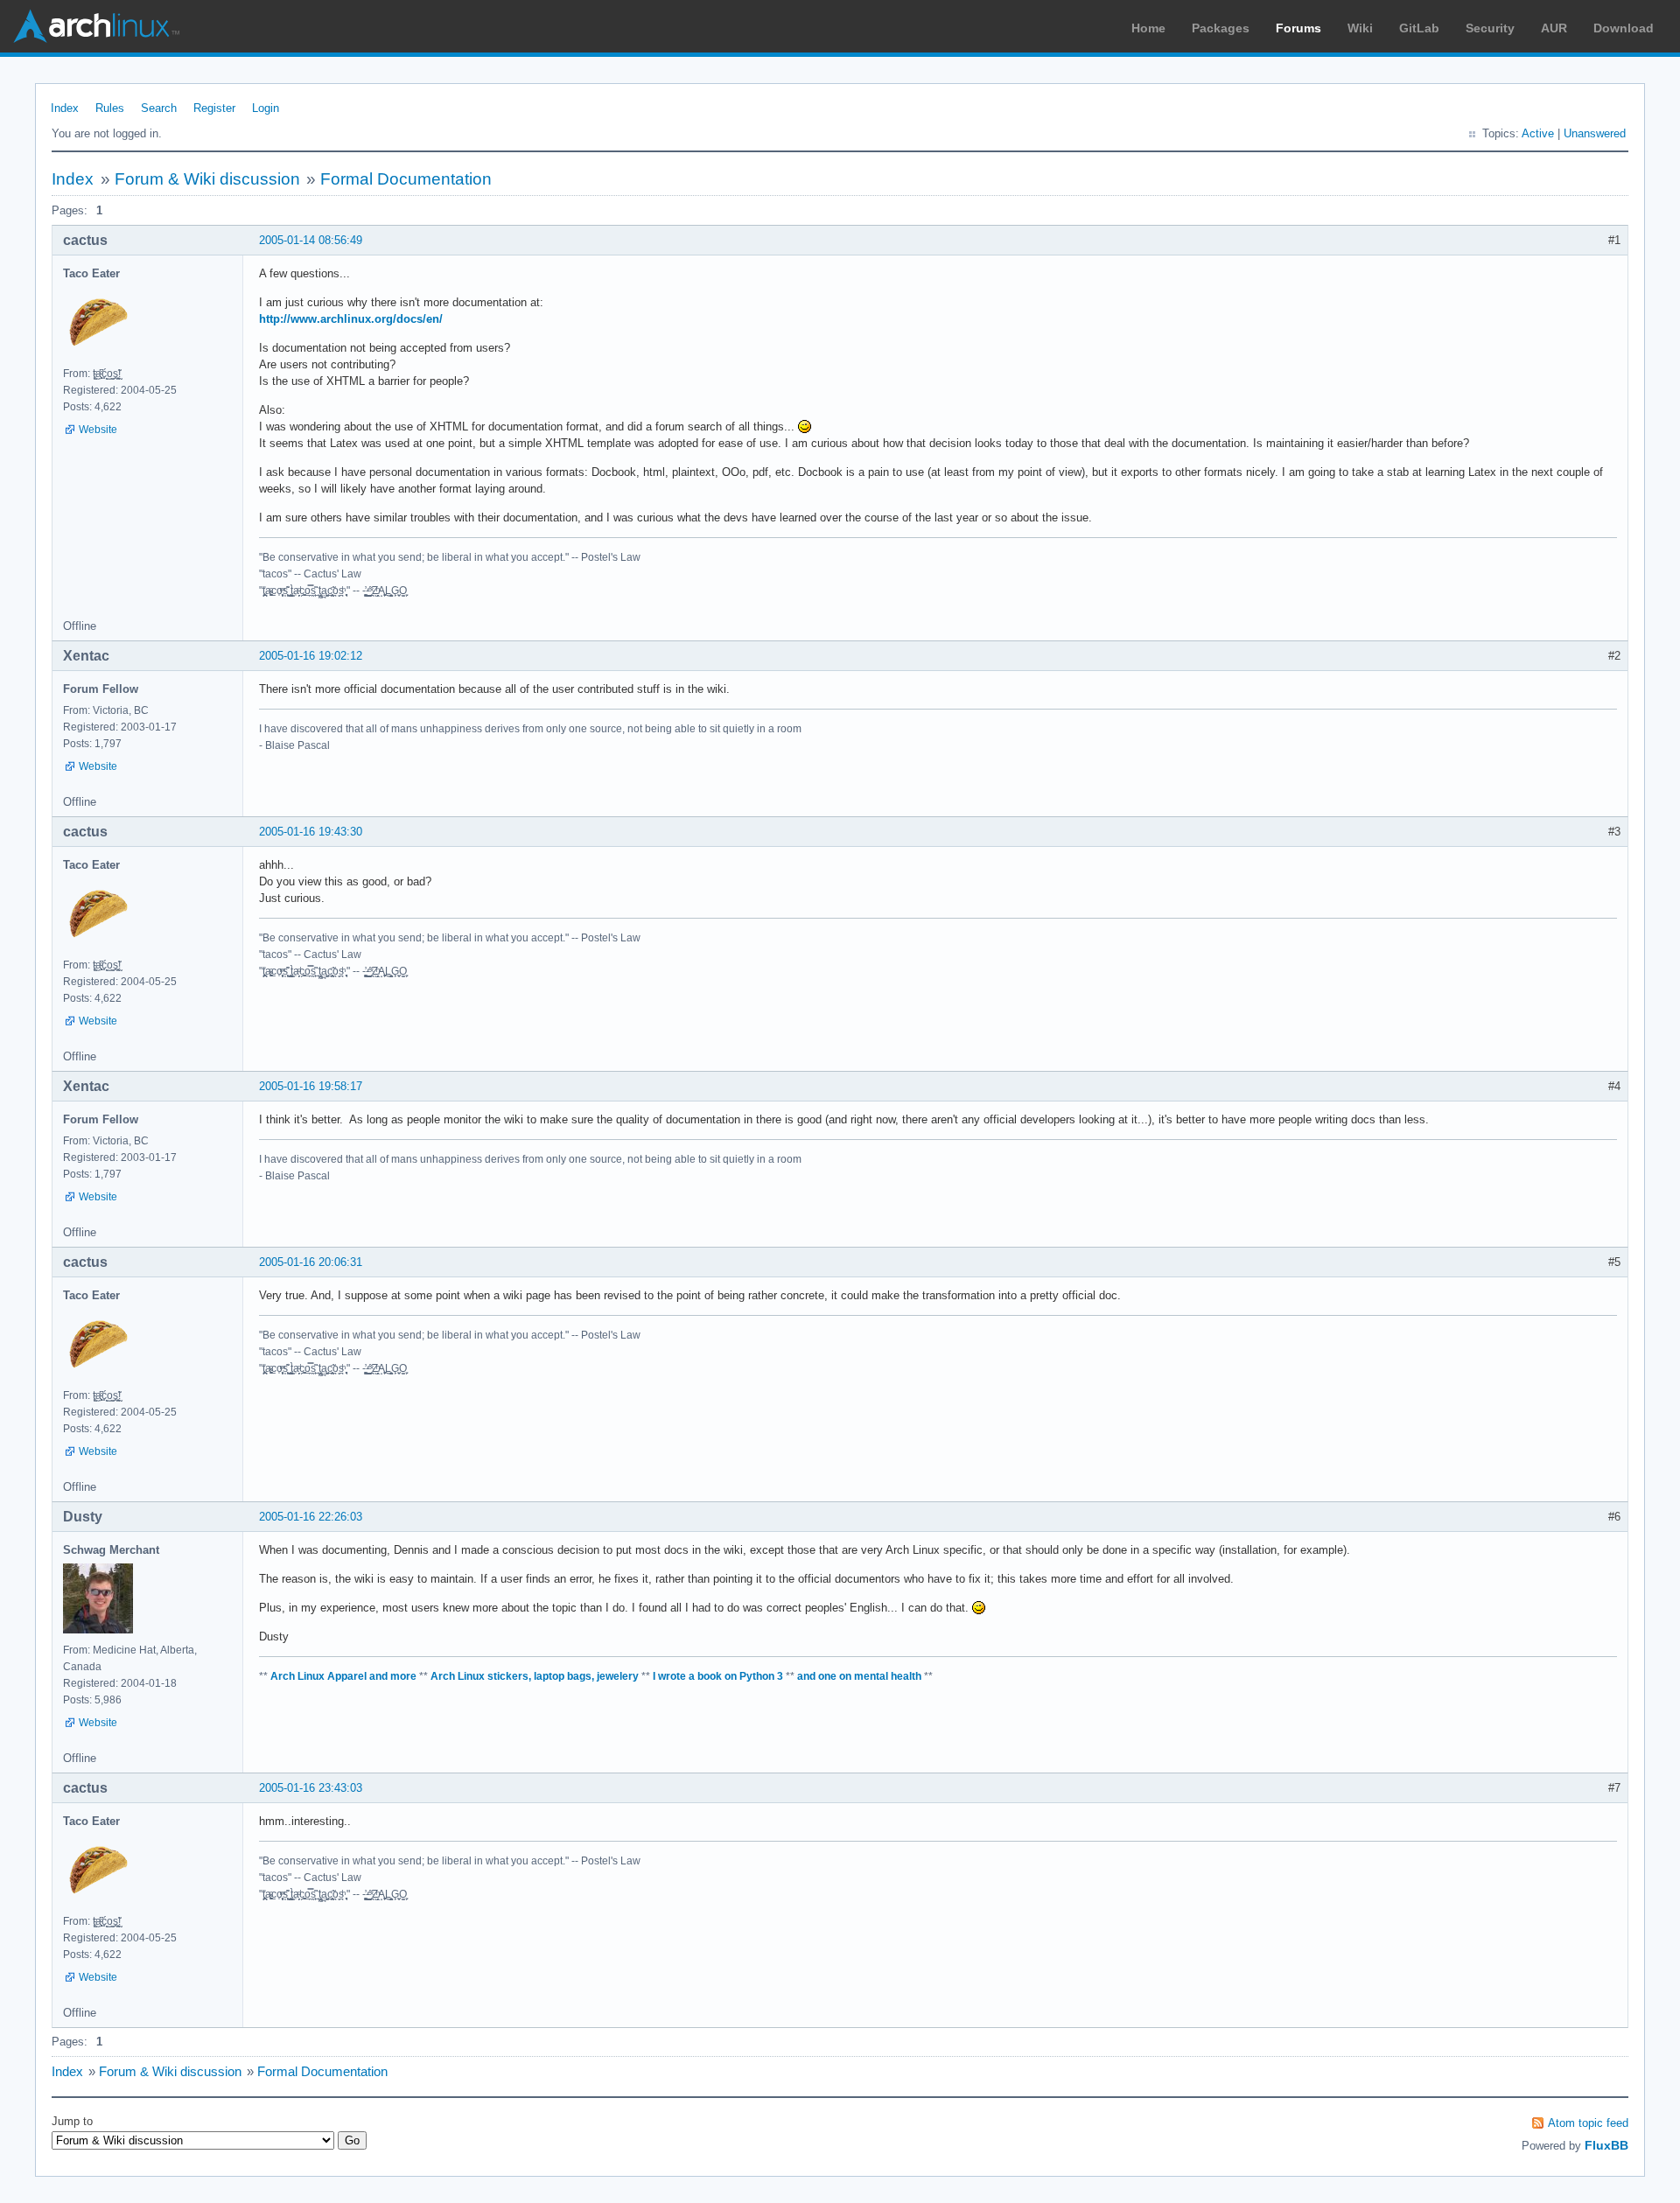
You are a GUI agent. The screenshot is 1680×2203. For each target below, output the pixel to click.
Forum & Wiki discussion (207, 179)
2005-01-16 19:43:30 (311, 832)
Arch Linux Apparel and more (343, 1676)
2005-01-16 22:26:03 (311, 1517)
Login (266, 108)
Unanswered (1595, 133)
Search (159, 108)
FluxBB (1606, 2145)
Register (214, 108)
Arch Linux (96, 26)
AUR (1554, 28)
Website (98, 430)
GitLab (1419, 28)
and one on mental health (859, 1676)
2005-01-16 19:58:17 (311, 1086)
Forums (1298, 28)
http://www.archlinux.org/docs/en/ (351, 319)
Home (1148, 28)
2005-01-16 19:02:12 (311, 656)
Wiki (1360, 28)
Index (65, 108)
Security (1490, 28)
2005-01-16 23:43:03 (311, 1788)
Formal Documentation (406, 179)
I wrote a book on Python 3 (718, 1676)
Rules (110, 108)
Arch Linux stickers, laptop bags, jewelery (535, 1676)
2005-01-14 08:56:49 (311, 240)
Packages (1221, 28)
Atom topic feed (1588, 2123)
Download (1624, 28)
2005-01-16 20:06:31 (311, 1262)
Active (1538, 133)
